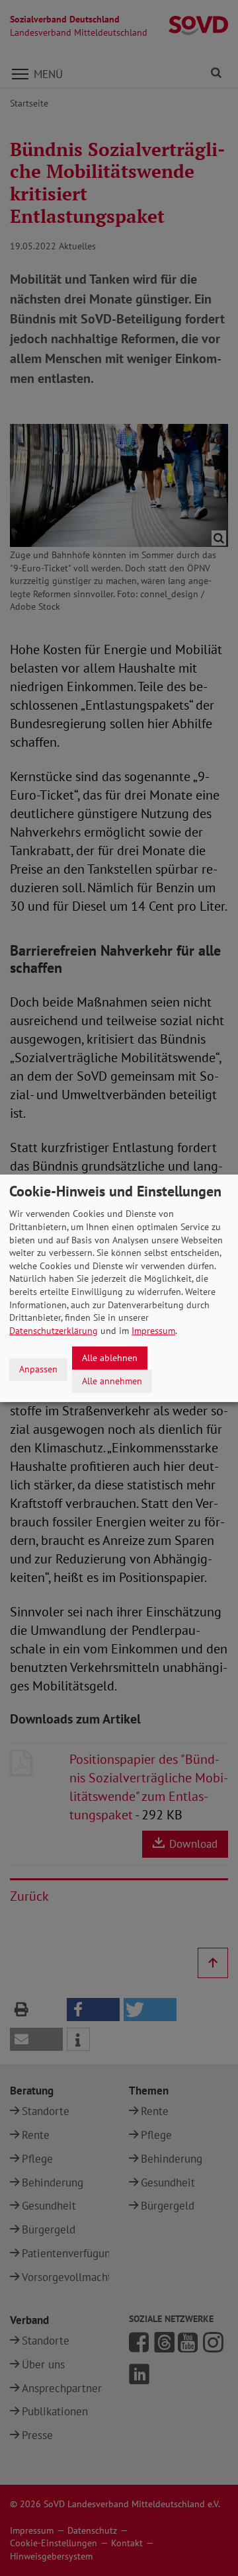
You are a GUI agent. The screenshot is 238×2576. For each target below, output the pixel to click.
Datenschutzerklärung (54, 1331)
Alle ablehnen (110, 1358)
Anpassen (38, 1369)
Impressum (153, 1331)
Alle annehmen (112, 1380)
